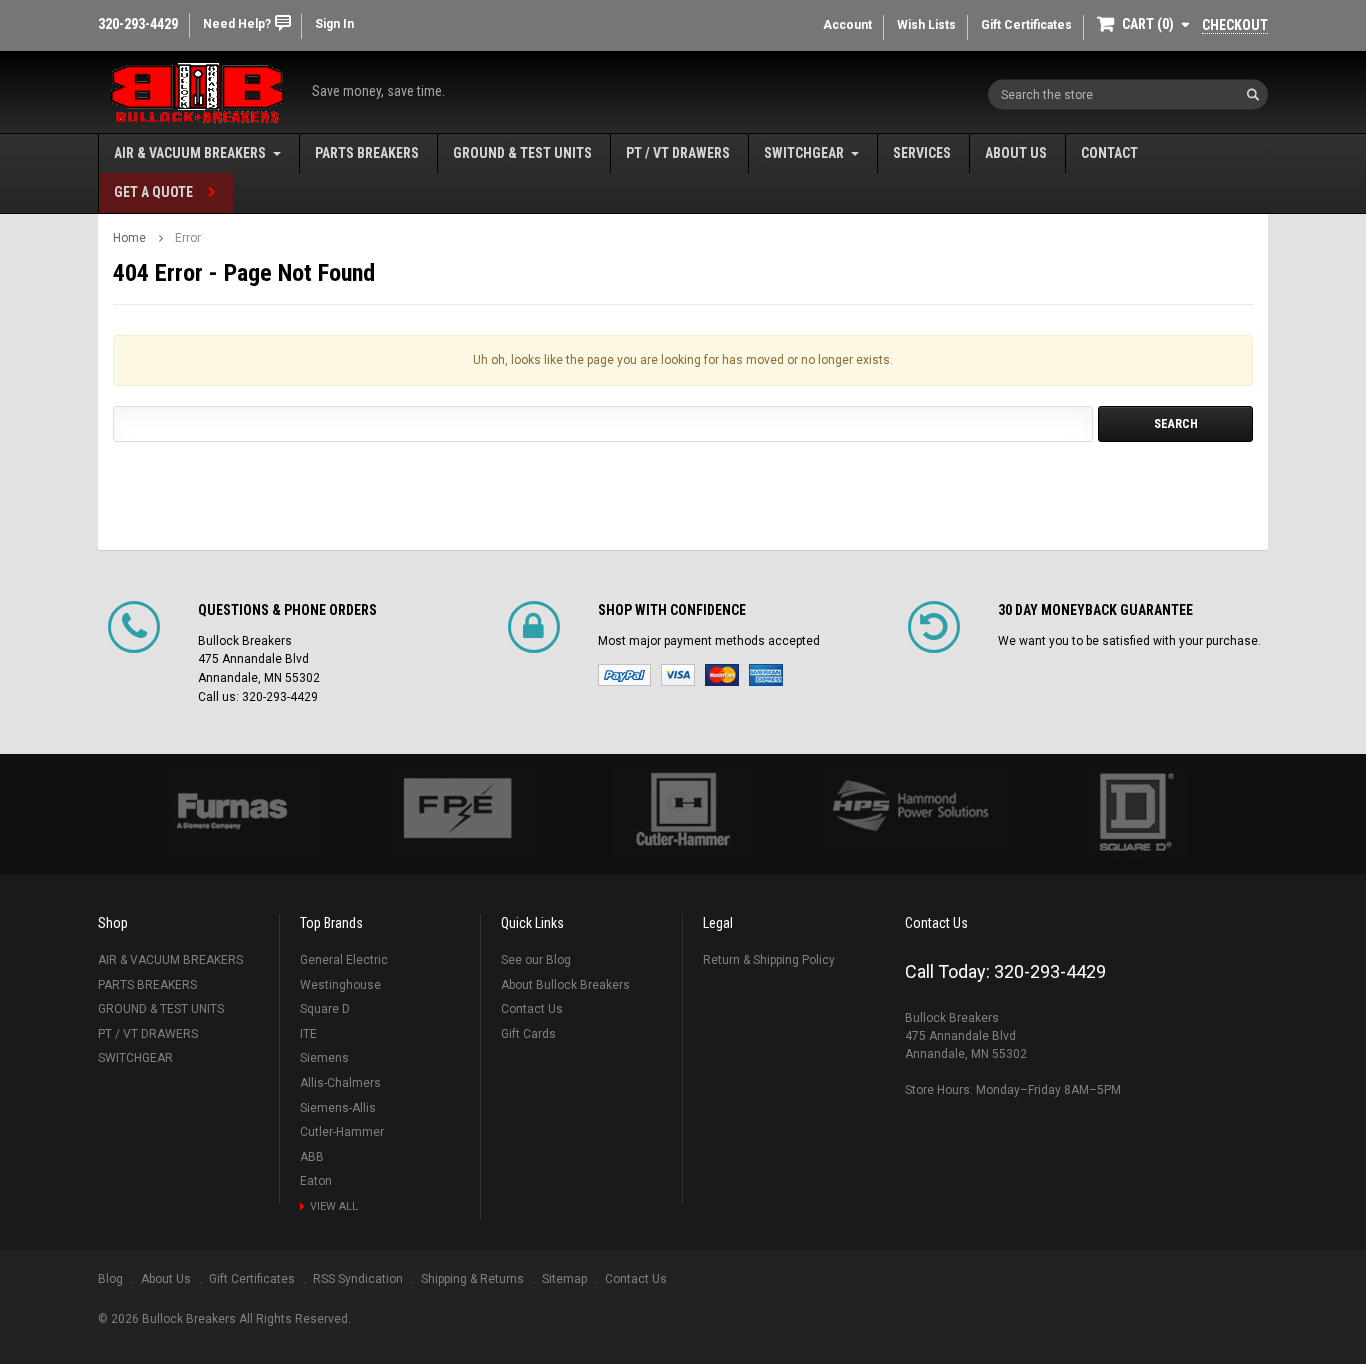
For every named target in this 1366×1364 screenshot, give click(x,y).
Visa (678, 675)
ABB (312, 1157)
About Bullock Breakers (565, 985)
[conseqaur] (1135, 814)
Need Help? (237, 24)
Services (922, 153)
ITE (308, 1034)
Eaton (316, 1181)
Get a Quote (153, 192)
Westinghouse (340, 985)
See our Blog (536, 960)
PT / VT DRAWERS (678, 153)
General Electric (344, 960)
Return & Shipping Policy (769, 960)
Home (129, 238)
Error (188, 238)
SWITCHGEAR (804, 153)
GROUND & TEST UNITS (522, 153)
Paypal (624, 675)
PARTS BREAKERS (367, 153)
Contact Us (532, 1009)
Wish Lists (926, 25)
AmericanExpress (766, 675)
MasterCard (722, 675)
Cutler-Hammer (342, 1132)
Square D (325, 1009)
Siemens (324, 1058)
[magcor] (683, 814)
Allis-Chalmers (340, 1083)
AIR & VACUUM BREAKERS (190, 153)
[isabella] (457, 814)
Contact (1109, 153)
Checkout (1235, 25)
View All (334, 1206)
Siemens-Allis (338, 1108)
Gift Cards (528, 1034)
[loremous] (231, 814)
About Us (1016, 153)
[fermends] (909, 810)
